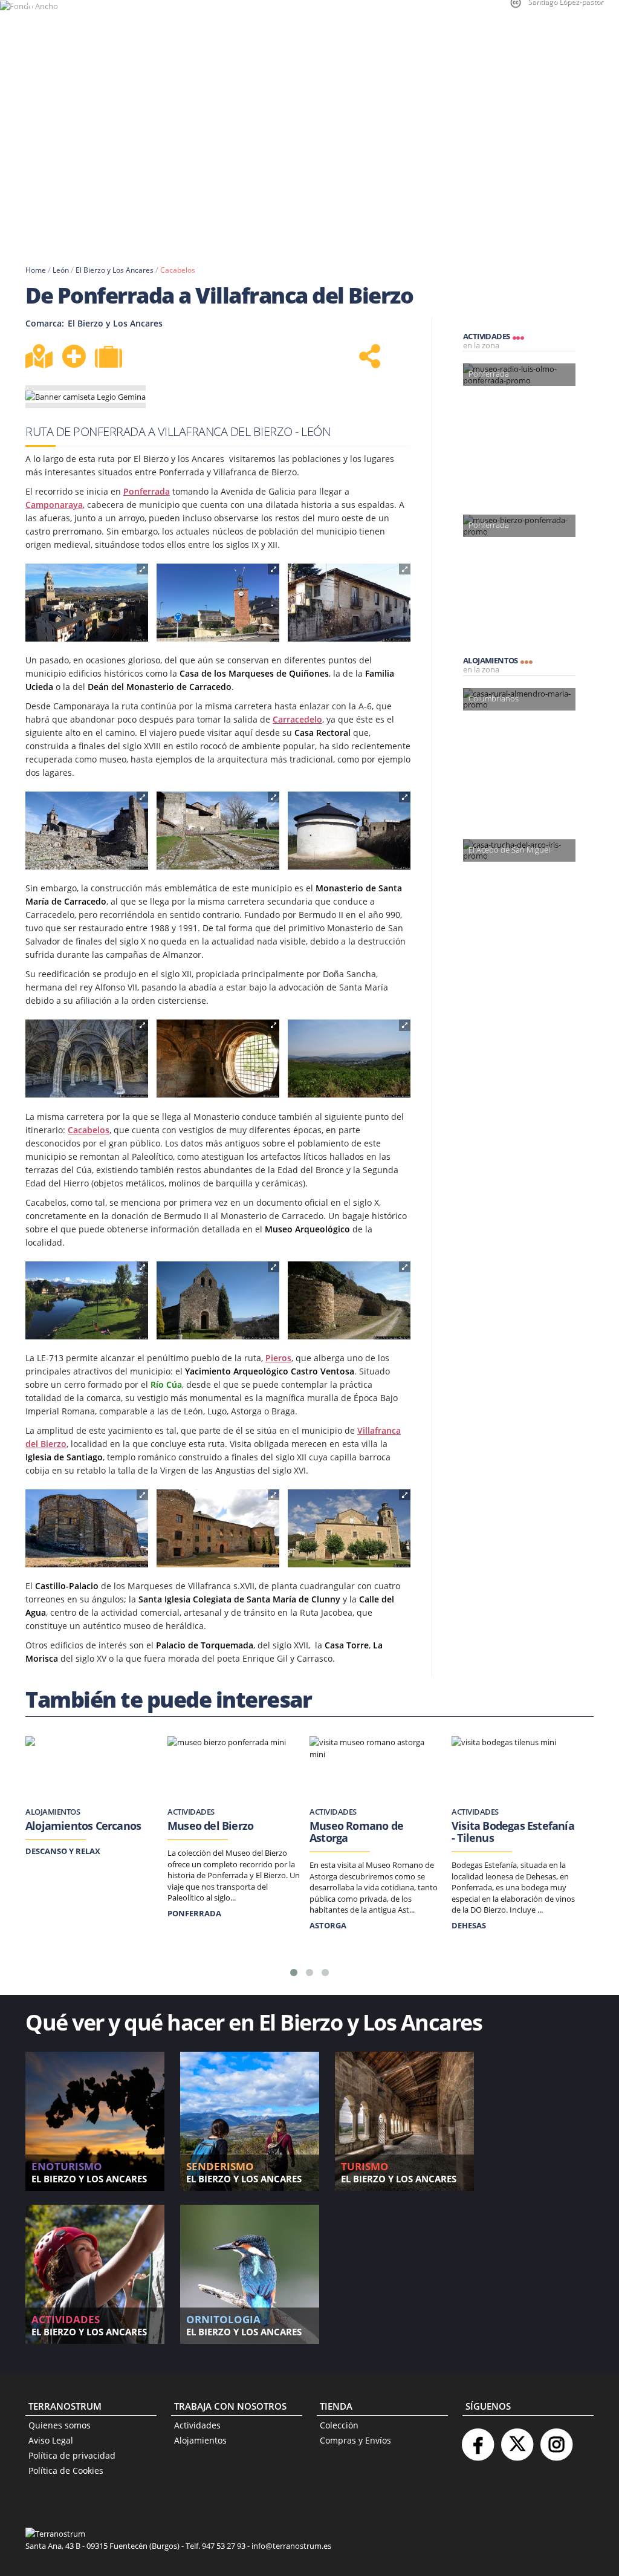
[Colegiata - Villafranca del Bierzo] (349, 1529)
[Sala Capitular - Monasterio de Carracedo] (87, 1059)
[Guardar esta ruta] (74, 356)
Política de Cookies (66, 2470)
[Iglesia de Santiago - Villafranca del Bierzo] (87, 1529)
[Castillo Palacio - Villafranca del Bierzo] (218, 1529)
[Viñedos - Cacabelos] (349, 1059)
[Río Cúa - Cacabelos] (87, 1301)
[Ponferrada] (87, 603)
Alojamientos (200, 2440)
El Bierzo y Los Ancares (115, 270)
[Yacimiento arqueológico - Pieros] (349, 1301)
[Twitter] (517, 2440)
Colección (339, 2425)
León (61, 270)
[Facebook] (478, 2440)
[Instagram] (556, 2440)
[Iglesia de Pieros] (218, 1301)
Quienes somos (60, 2425)
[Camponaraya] (218, 603)
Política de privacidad (72, 2455)
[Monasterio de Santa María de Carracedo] (87, 831)
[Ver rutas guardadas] (110, 358)
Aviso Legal (51, 2440)
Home (36, 270)
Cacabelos (178, 270)
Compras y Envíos (355, 2440)
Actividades (197, 2425)
